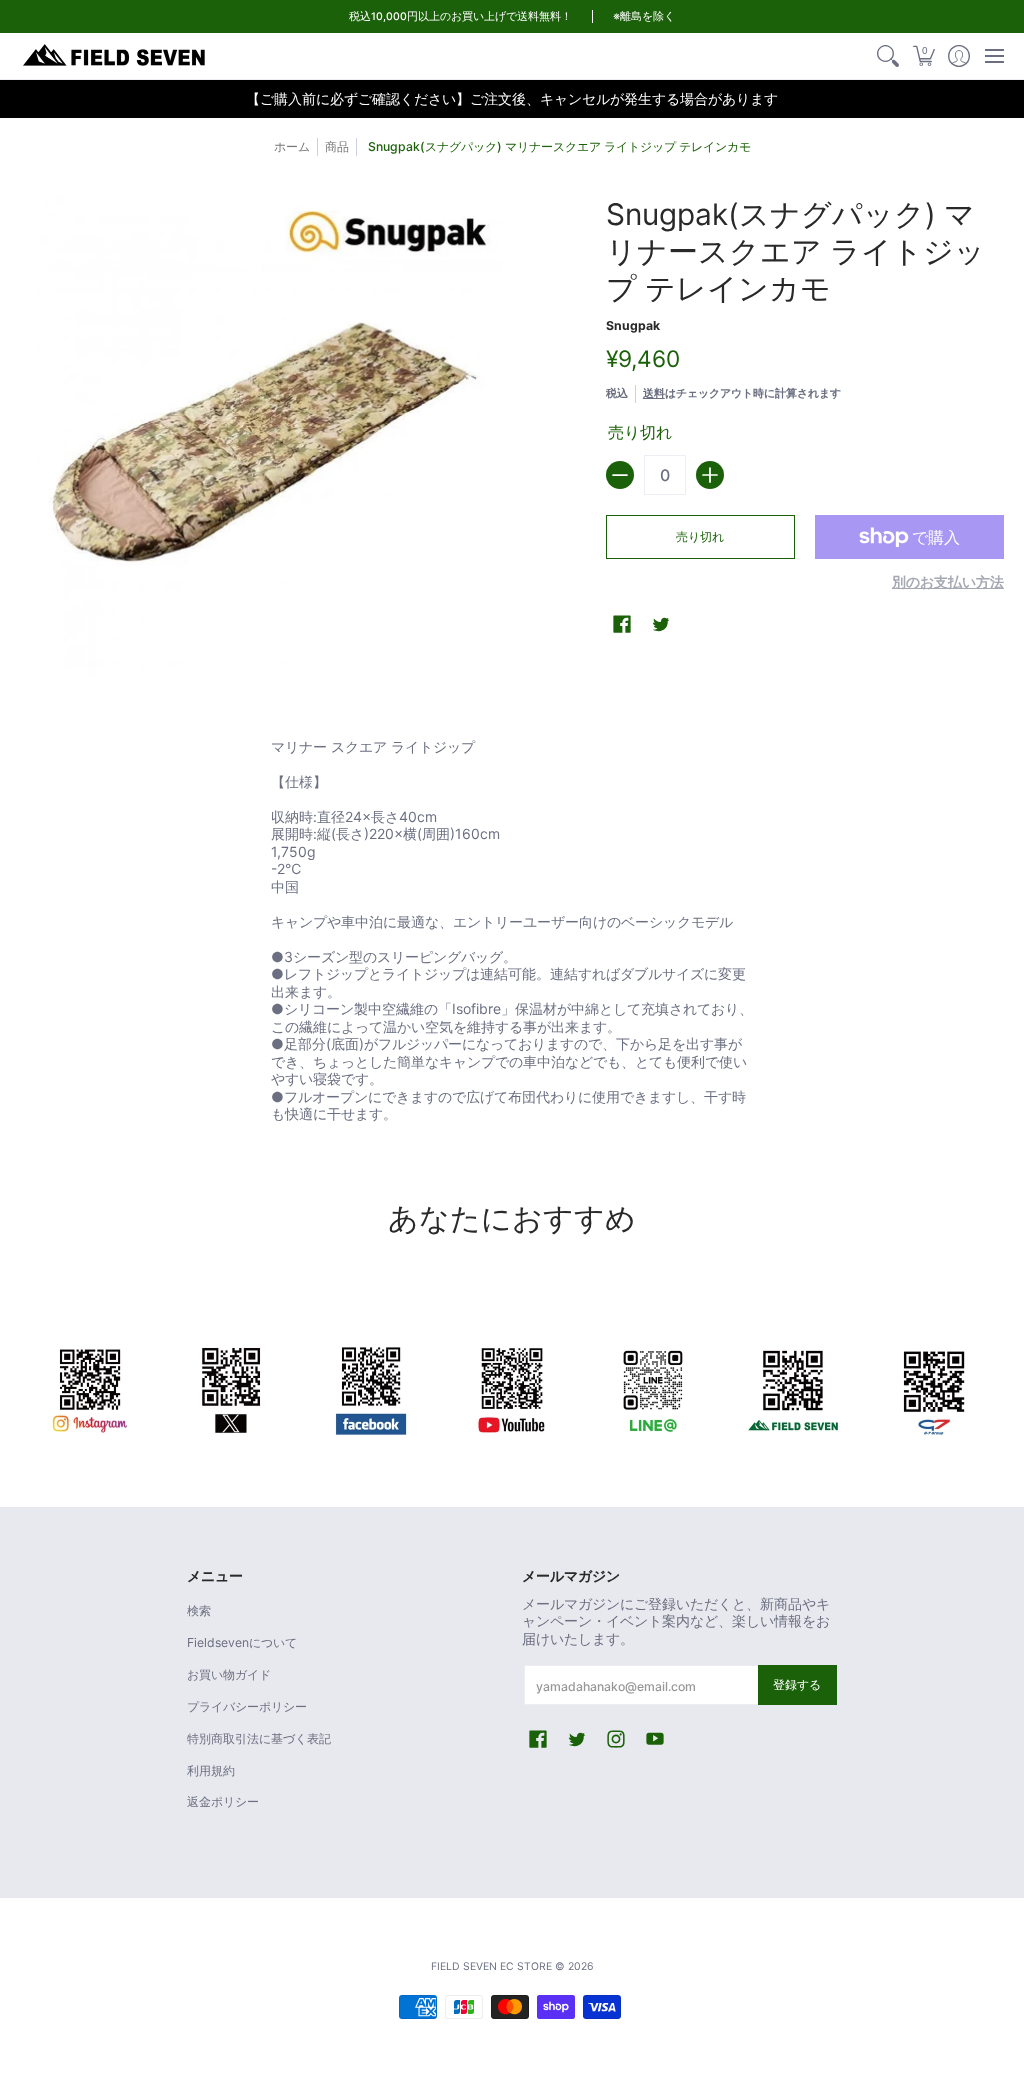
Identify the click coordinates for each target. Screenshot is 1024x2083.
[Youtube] (512, 1387)
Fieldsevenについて (242, 1642)
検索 (199, 1610)
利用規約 (211, 1770)
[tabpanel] (512, 934)
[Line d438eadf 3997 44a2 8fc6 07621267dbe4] (652, 1387)
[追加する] (710, 475)
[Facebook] (371, 1387)
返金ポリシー (223, 1801)
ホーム (292, 146)
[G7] (933, 1387)
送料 (654, 393)
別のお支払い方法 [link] (948, 581)
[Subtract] (620, 475)
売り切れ (700, 536)
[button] (923, 56)
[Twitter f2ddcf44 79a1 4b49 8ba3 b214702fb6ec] (231, 1387)
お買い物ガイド (229, 1674)
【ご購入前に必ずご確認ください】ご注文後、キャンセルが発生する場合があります (512, 98)
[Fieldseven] (793, 1387)
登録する (797, 1684)
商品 (337, 146)
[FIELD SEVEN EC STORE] (115, 56)
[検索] (888, 56)
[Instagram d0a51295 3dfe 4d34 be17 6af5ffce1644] (90, 1387)
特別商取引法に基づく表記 (259, 1738)
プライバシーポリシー (247, 1706)
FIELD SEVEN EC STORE (491, 1966)
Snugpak (633, 325)
